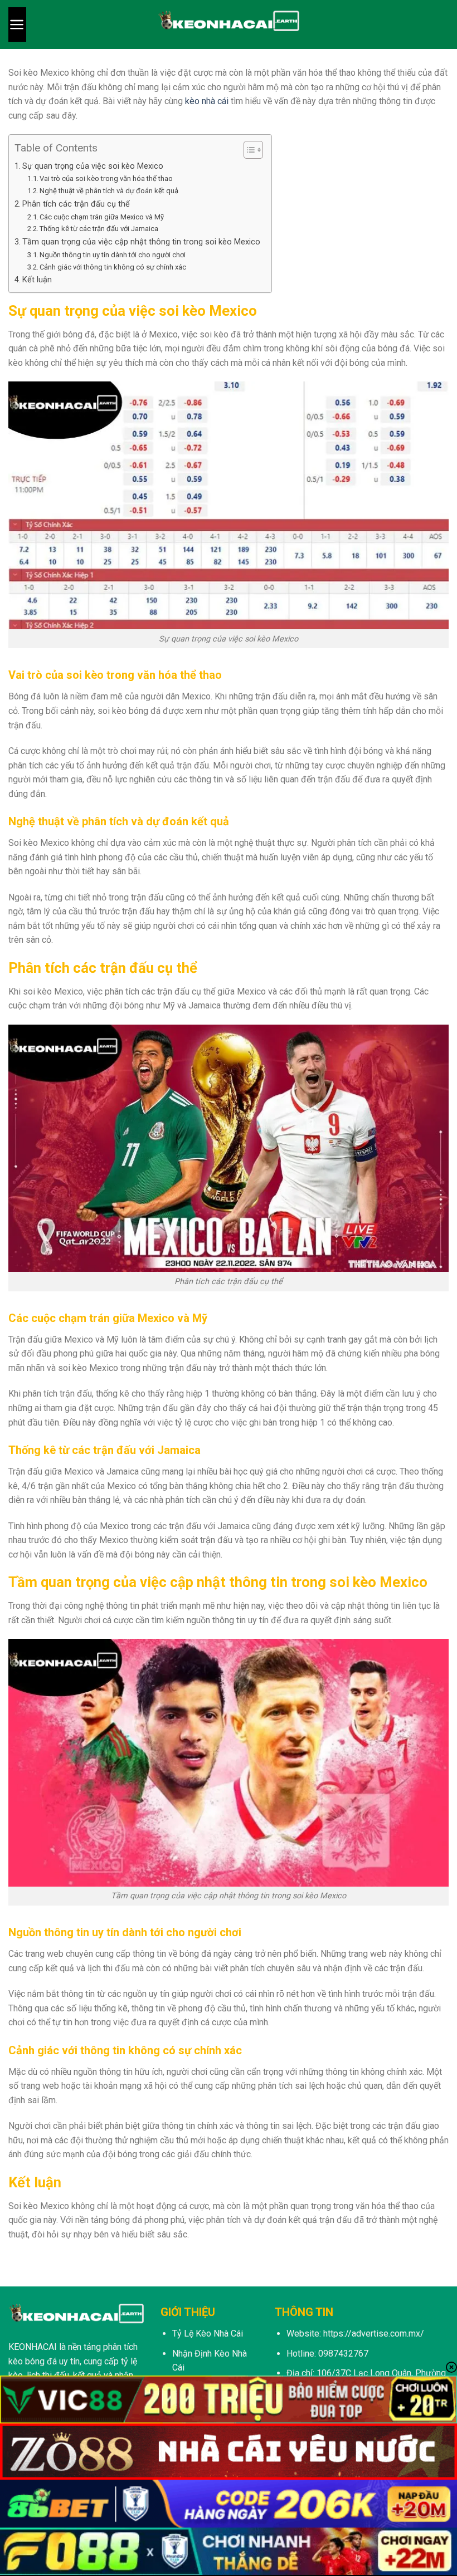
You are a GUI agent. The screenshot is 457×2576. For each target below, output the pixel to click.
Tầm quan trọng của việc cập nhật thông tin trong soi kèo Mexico (141, 242)
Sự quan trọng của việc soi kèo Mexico (93, 166)
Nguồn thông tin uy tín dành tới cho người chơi (113, 255)
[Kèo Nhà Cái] (229, 25)
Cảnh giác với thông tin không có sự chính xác (113, 267)
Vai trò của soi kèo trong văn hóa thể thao (106, 178)
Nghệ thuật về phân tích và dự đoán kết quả (109, 191)
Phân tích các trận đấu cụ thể (76, 204)
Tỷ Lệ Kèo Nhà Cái (208, 2333)
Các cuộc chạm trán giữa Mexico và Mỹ (102, 217)
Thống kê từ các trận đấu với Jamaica (99, 229)
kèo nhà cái (207, 101)
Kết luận (37, 280)
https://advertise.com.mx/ (374, 2333)
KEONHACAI (33, 2347)
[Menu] (17, 25)
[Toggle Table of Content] (248, 150)
